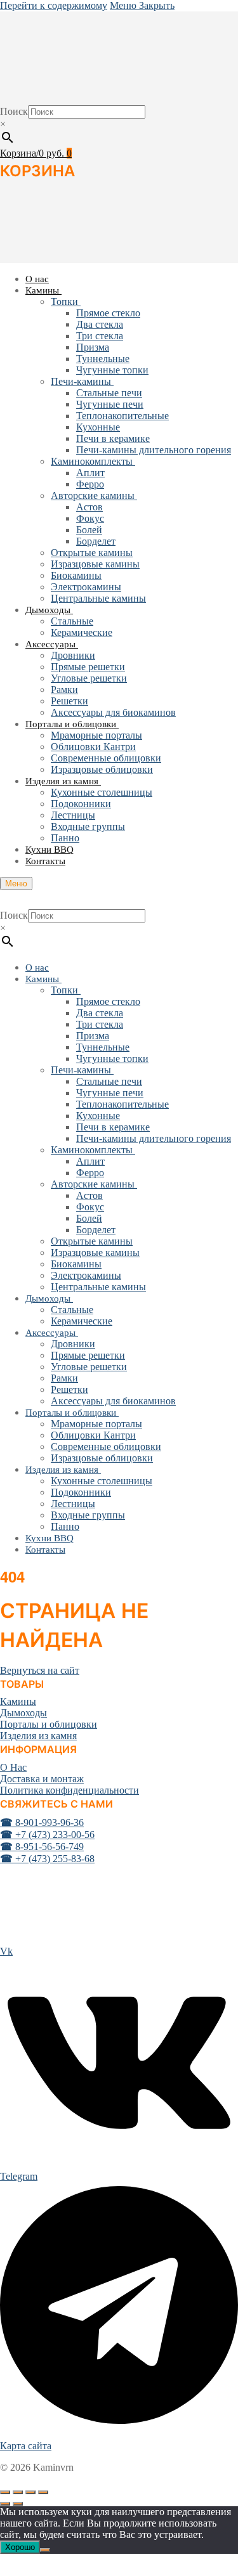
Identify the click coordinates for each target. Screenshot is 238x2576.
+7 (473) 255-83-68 (47, 1859)
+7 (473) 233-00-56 (47, 1835)
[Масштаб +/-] (5, 2492)
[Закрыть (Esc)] (43, 2492)
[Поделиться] (30, 2492)
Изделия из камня (38, 1736)
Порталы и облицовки (49, 1724)
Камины (18, 1701)
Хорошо (20, 2547)
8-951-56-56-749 (42, 1847)
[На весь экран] (18, 2492)
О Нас (13, 1767)
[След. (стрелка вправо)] (18, 2504)
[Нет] (45, 2550)
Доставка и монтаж (42, 1779)
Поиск (14, 111)
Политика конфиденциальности (69, 1790)
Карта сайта (26, 2446)
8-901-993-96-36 (42, 1822)
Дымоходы (23, 1713)
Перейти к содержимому (54, 5)
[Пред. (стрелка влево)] (5, 2504)
